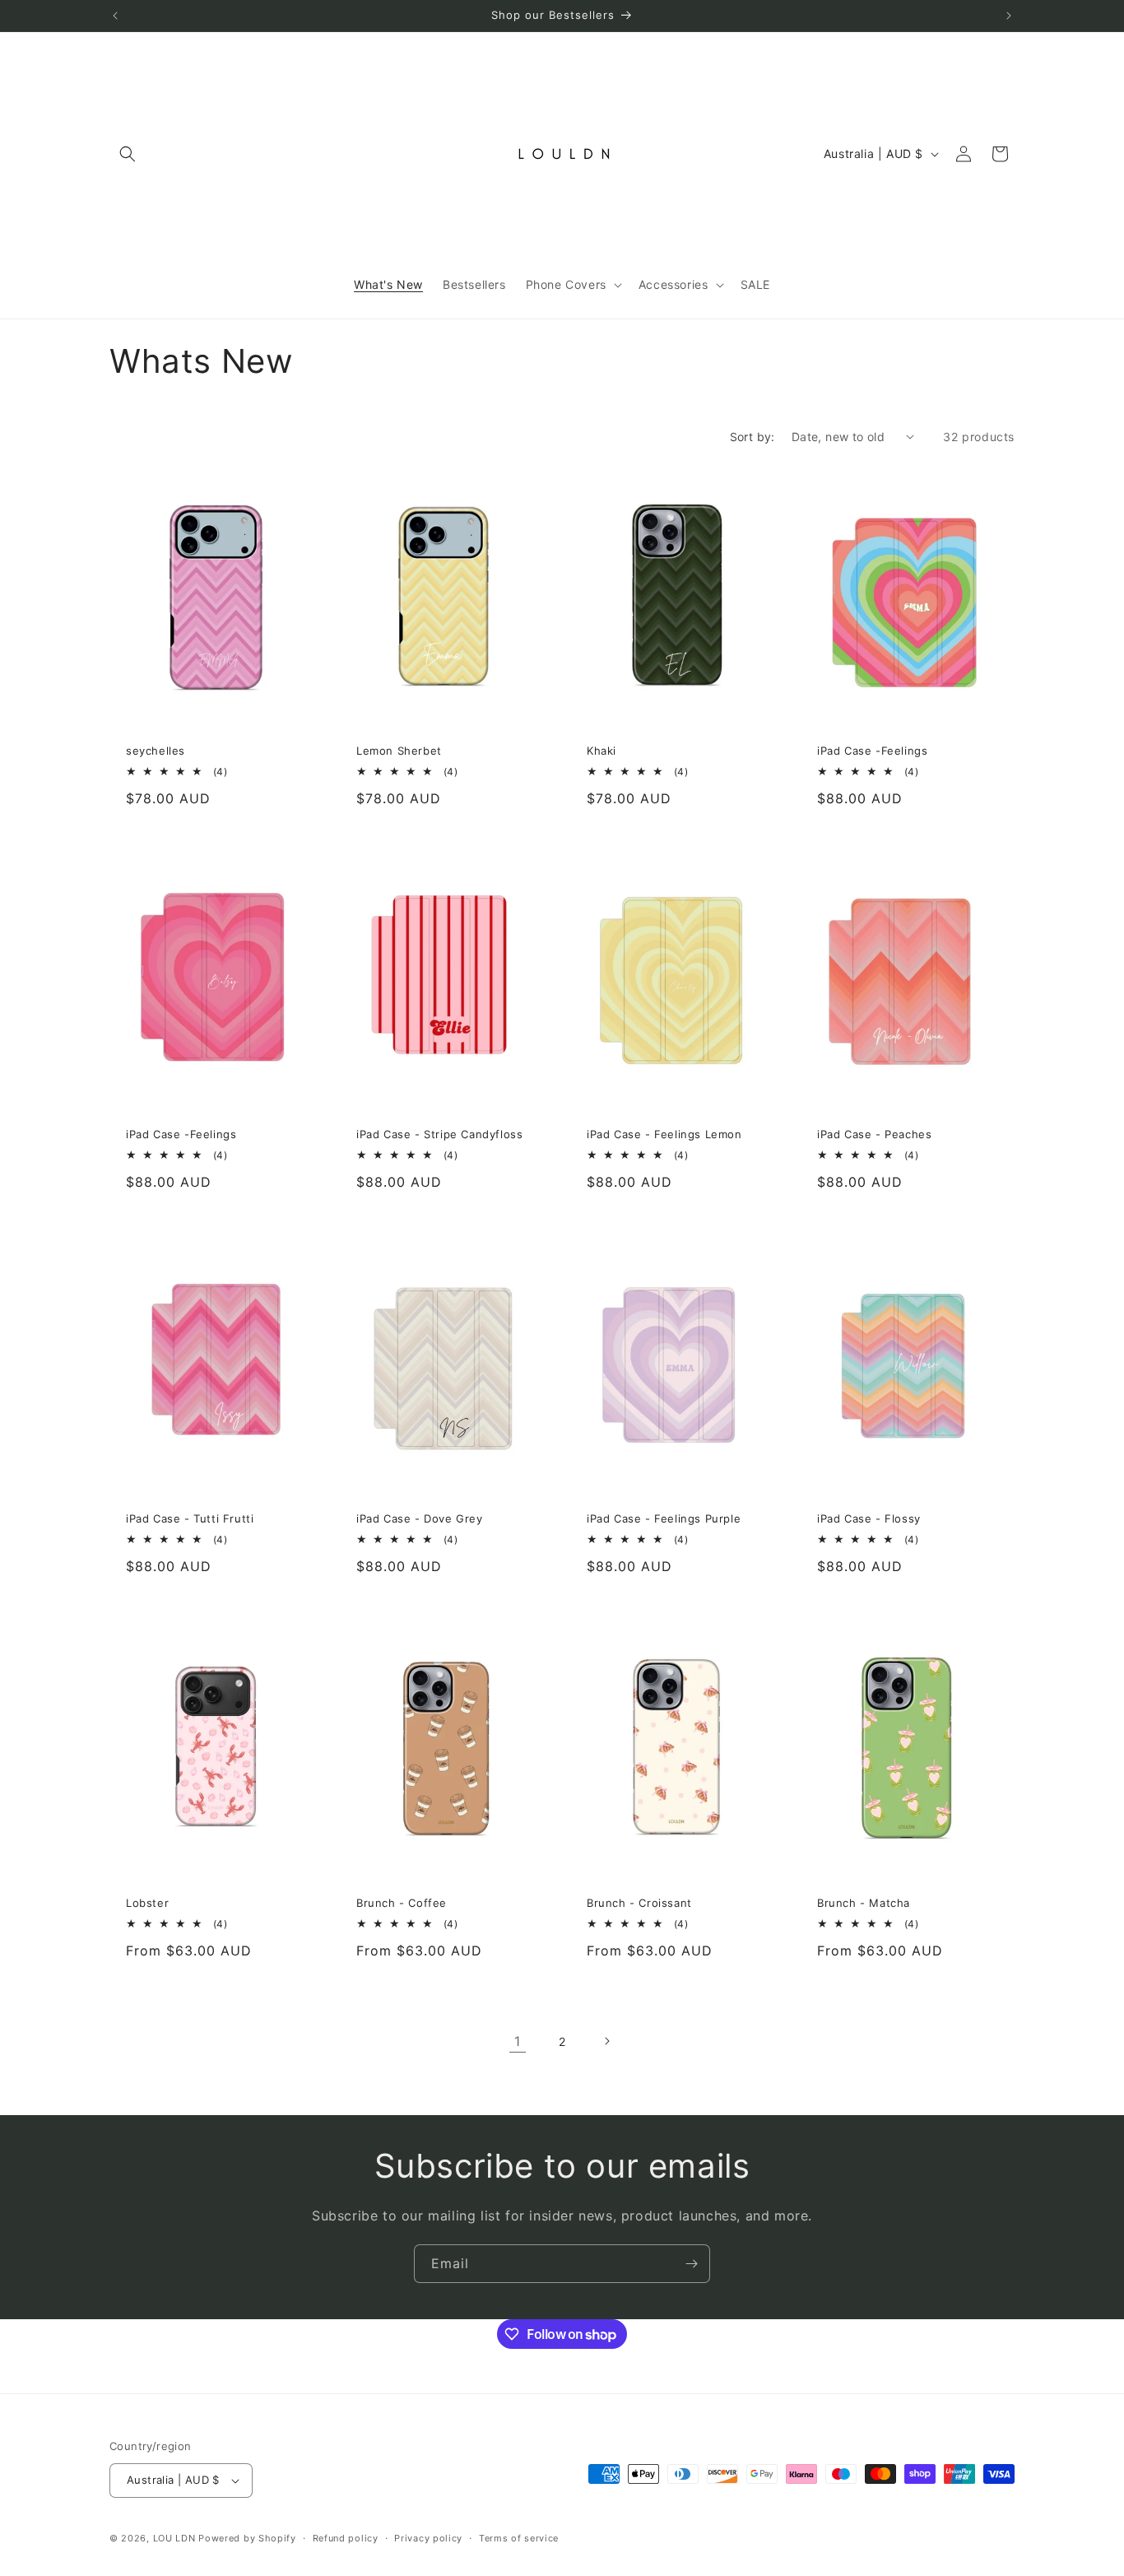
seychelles (156, 751)
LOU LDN (174, 2538)
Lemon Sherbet (399, 751)
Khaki (601, 751)
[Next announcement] (1009, 16)
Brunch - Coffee (402, 1903)
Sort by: (752, 437)
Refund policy (346, 2538)
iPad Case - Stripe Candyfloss (439, 1134)
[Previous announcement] (115, 16)
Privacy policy (428, 2538)
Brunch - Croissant (639, 1903)
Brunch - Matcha (864, 1903)
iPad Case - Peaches (874, 1134)
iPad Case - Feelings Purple (664, 1518)
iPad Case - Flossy (869, 1518)
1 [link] (518, 2041)
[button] (128, 154)
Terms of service (519, 2538)
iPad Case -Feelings (872, 751)
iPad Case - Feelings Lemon (664, 1134)
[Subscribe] (691, 2264)
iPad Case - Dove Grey (420, 1518)
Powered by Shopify (247, 2538)
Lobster (147, 1903)
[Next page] (606, 2041)
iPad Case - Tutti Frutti (190, 1518)
